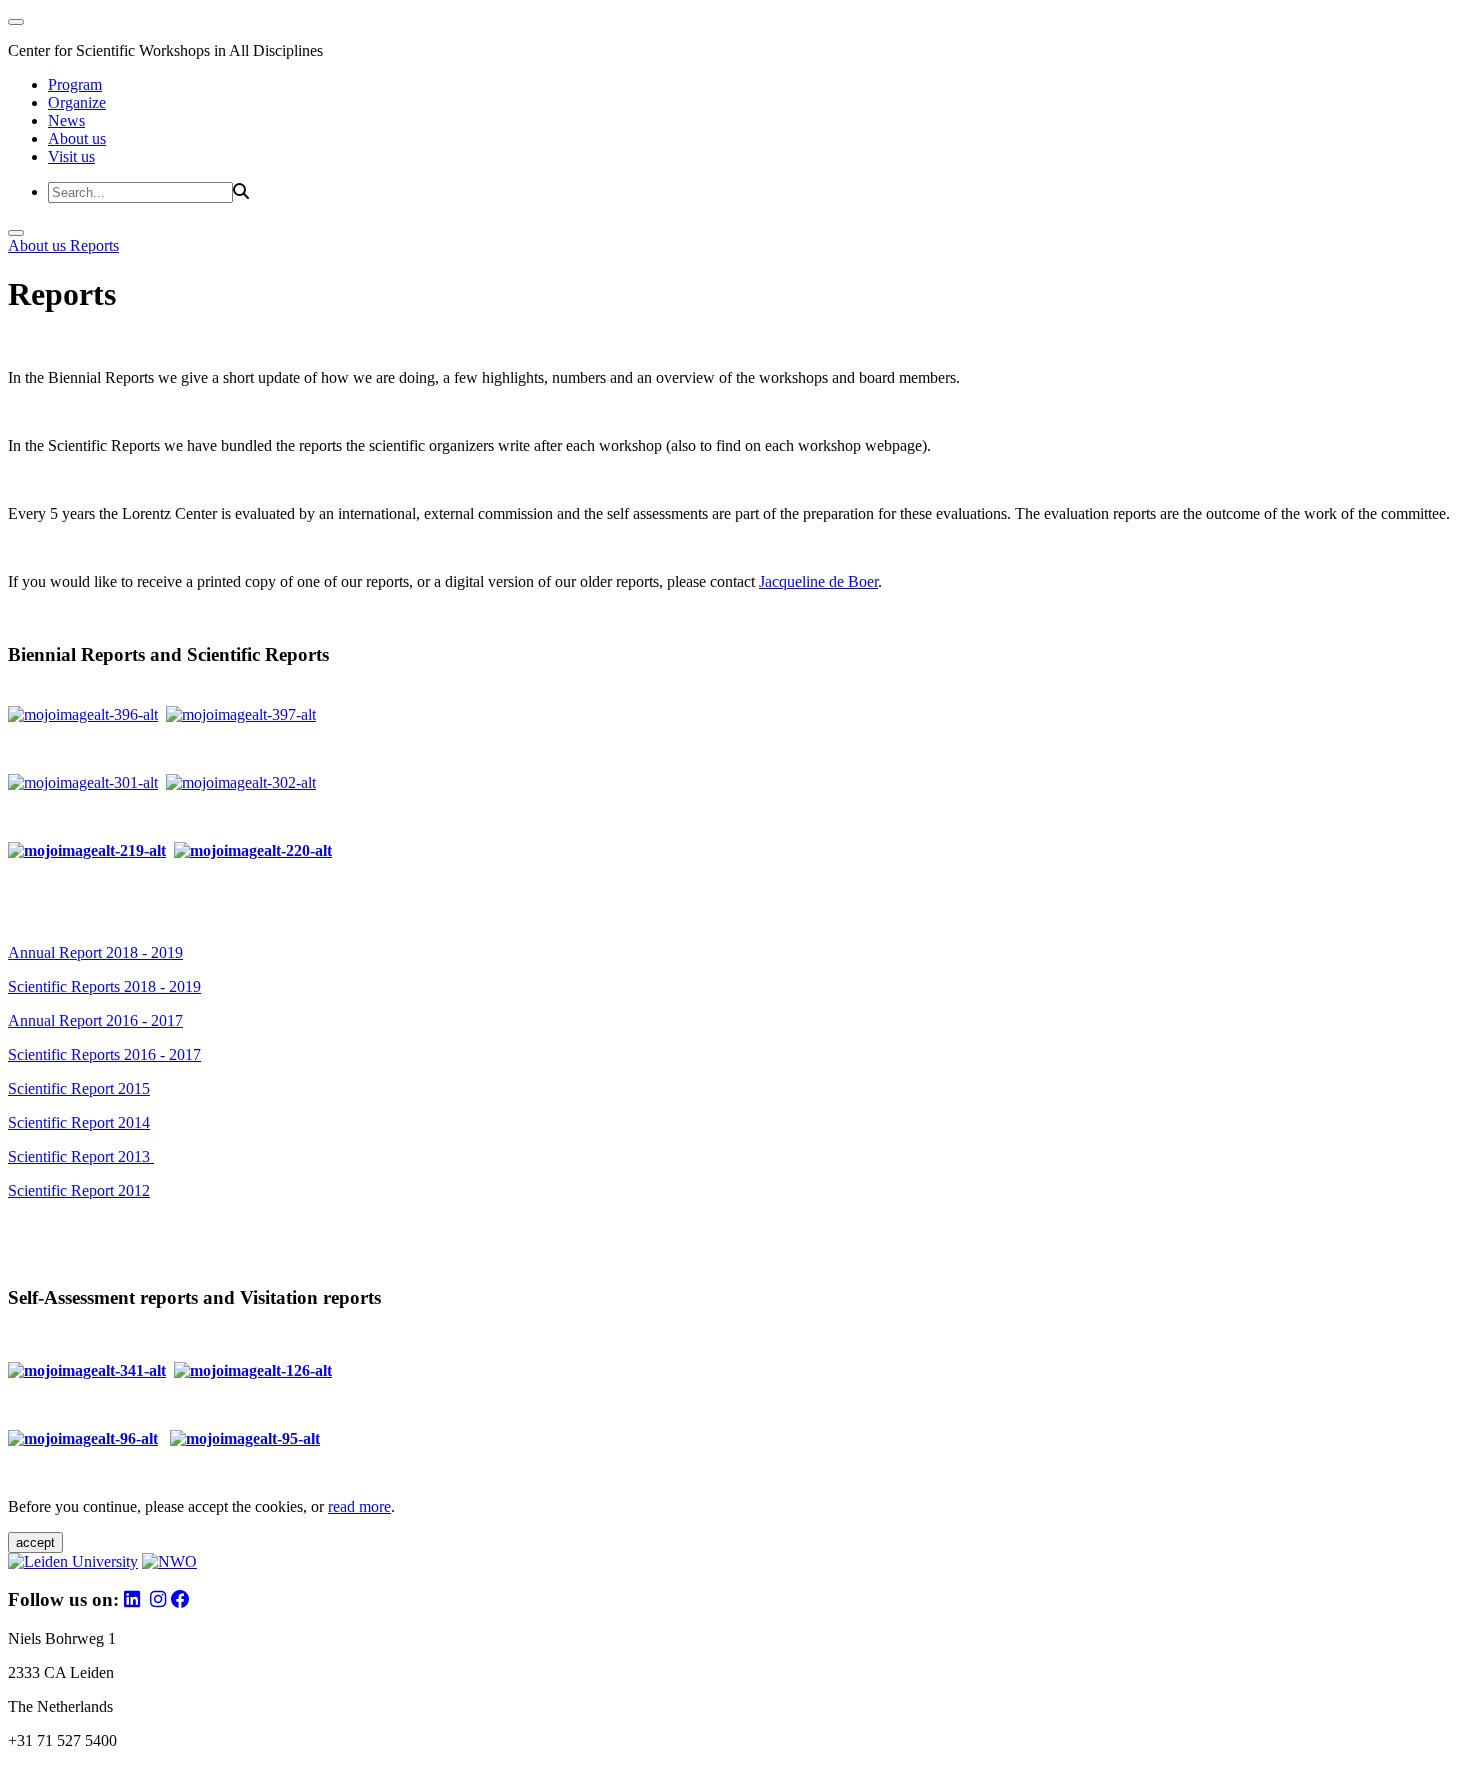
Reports (94, 245)
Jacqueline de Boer (818, 581)
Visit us (71, 156)
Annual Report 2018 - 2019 (95, 952)
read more (359, 1506)
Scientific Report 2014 (79, 1122)
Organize (77, 102)
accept (35, 1542)
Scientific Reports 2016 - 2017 (104, 1054)
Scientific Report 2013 (81, 1156)
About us (77, 138)
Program (75, 84)
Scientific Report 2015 (79, 1088)
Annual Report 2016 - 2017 (95, 1020)
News (66, 120)
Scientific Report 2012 (79, 1190)
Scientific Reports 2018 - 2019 (104, 986)
